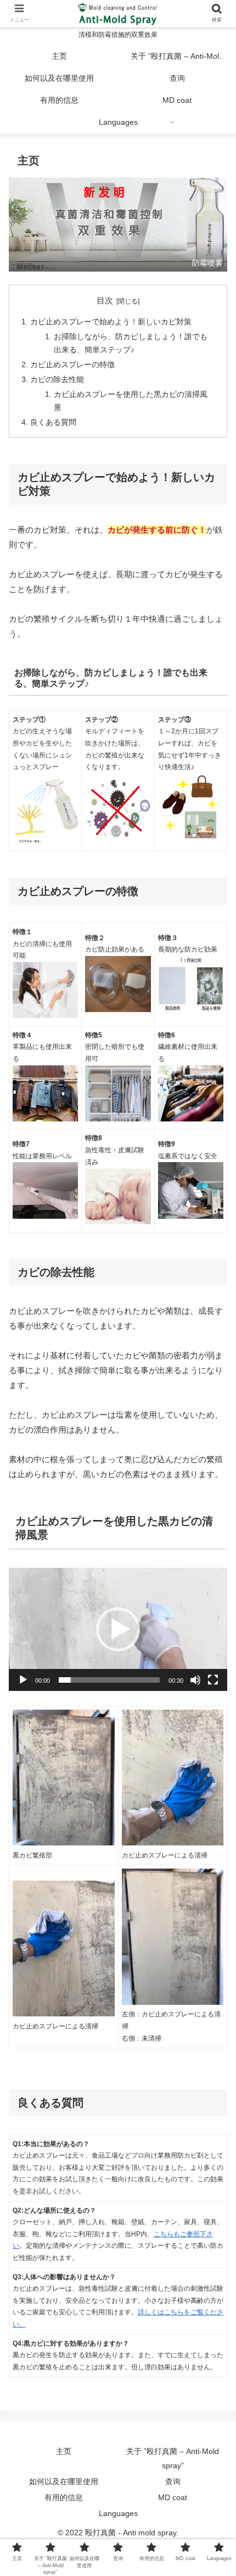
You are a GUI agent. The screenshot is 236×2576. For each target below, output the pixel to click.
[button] (118, 1629)
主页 (64, 2451)
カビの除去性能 (57, 380)
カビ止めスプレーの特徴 (72, 365)
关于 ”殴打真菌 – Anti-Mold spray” (173, 2458)
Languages (118, 2513)
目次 (105, 301)
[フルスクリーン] (213, 1680)
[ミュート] (195, 1680)
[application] (118, 1629)
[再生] (23, 1680)
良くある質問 (53, 422)
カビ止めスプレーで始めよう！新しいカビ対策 (111, 322)
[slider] (109, 1680)
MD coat (173, 2497)
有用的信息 (64, 2497)
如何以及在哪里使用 (64, 2481)
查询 (173, 2481)
